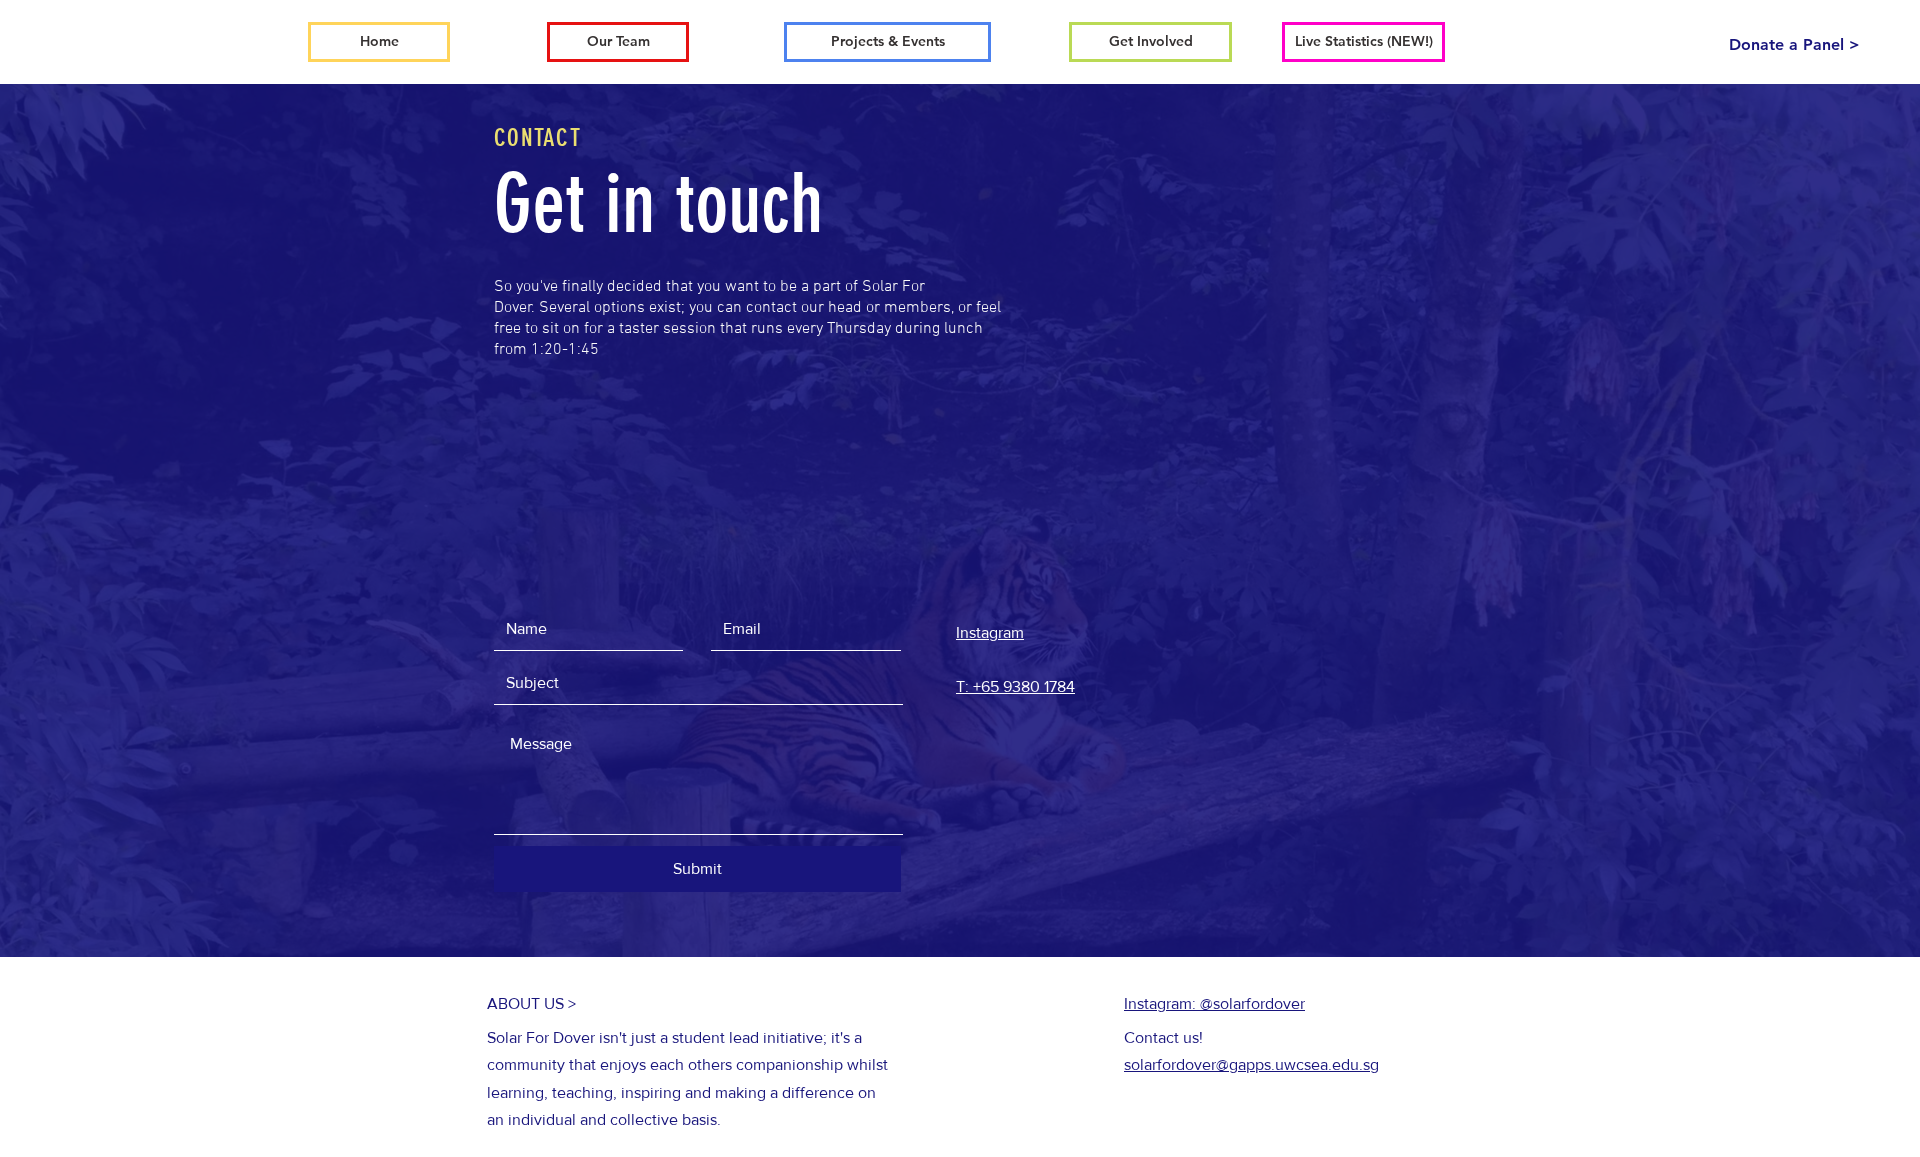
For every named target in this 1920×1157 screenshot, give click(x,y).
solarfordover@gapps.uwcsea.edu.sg (1251, 1064)
